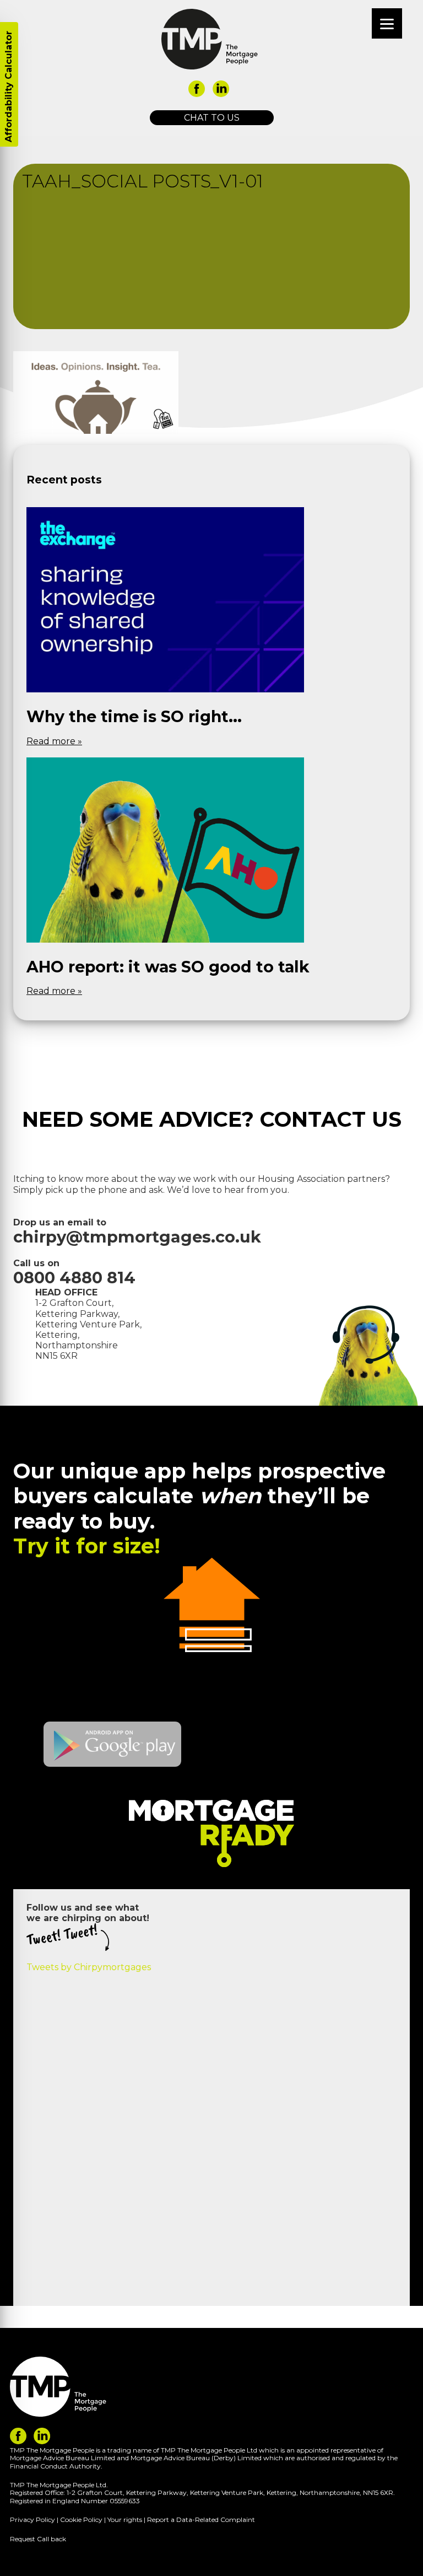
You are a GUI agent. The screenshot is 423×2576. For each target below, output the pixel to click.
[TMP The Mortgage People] (210, 39)
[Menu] (387, 23)
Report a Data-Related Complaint (201, 2519)
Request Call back (38, 2539)
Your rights (125, 2519)
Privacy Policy (32, 2519)
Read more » (54, 741)
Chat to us (212, 118)
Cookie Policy (81, 2519)
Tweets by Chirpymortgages (89, 1967)
